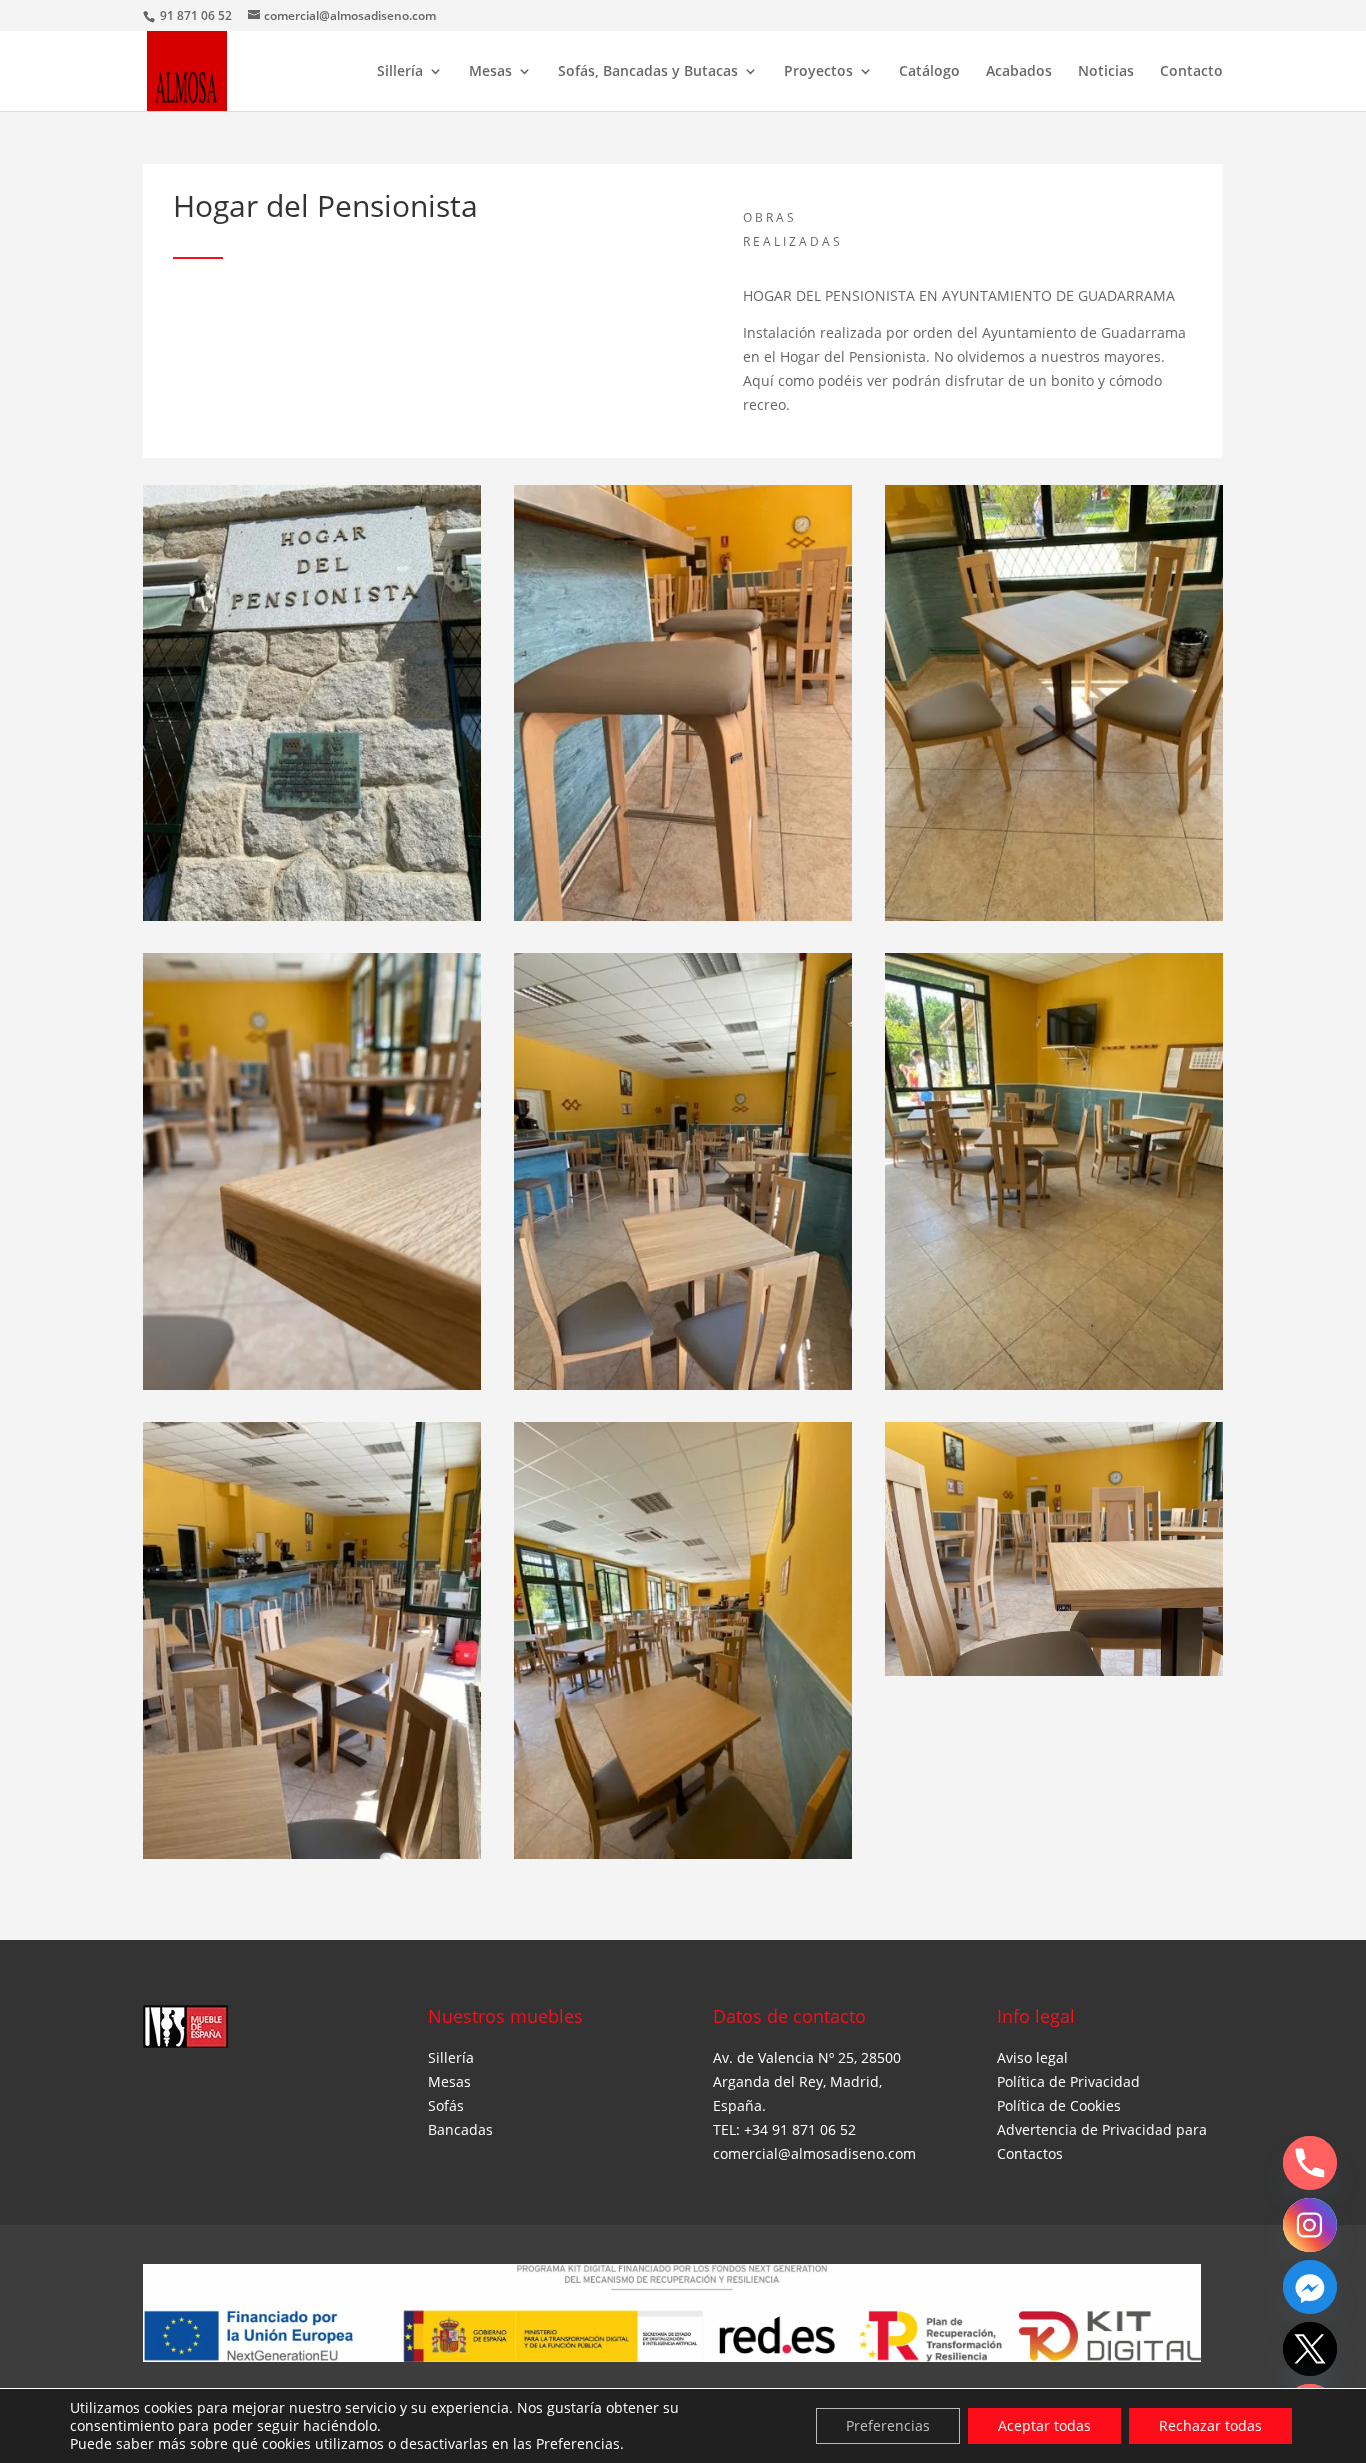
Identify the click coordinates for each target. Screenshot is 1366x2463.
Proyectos (818, 72)
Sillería (400, 72)
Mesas (490, 72)
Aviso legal (1032, 2057)
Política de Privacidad (1068, 2081)
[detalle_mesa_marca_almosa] (312, 1389)
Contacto (1191, 72)
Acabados (1019, 72)
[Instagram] (1310, 2225)
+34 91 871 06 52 (800, 2129)
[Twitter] (1310, 2349)
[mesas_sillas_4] (683, 1858)
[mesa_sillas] (1054, 920)
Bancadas (460, 2129)
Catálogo (929, 72)
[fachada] (312, 920)
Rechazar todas (1210, 2425)
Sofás (446, 2105)
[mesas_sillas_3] (312, 1858)
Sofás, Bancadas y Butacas (648, 72)
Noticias (1106, 72)
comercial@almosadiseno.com (814, 2153)
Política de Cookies (1059, 2105)
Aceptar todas (1044, 2425)
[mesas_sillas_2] (683, 1389)
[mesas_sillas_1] (1054, 1389)
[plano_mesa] (1054, 1675)
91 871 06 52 (197, 15)
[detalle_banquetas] (683, 920)
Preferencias (888, 2425)
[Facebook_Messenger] (1310, 2287)
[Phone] (1310, 2163)
